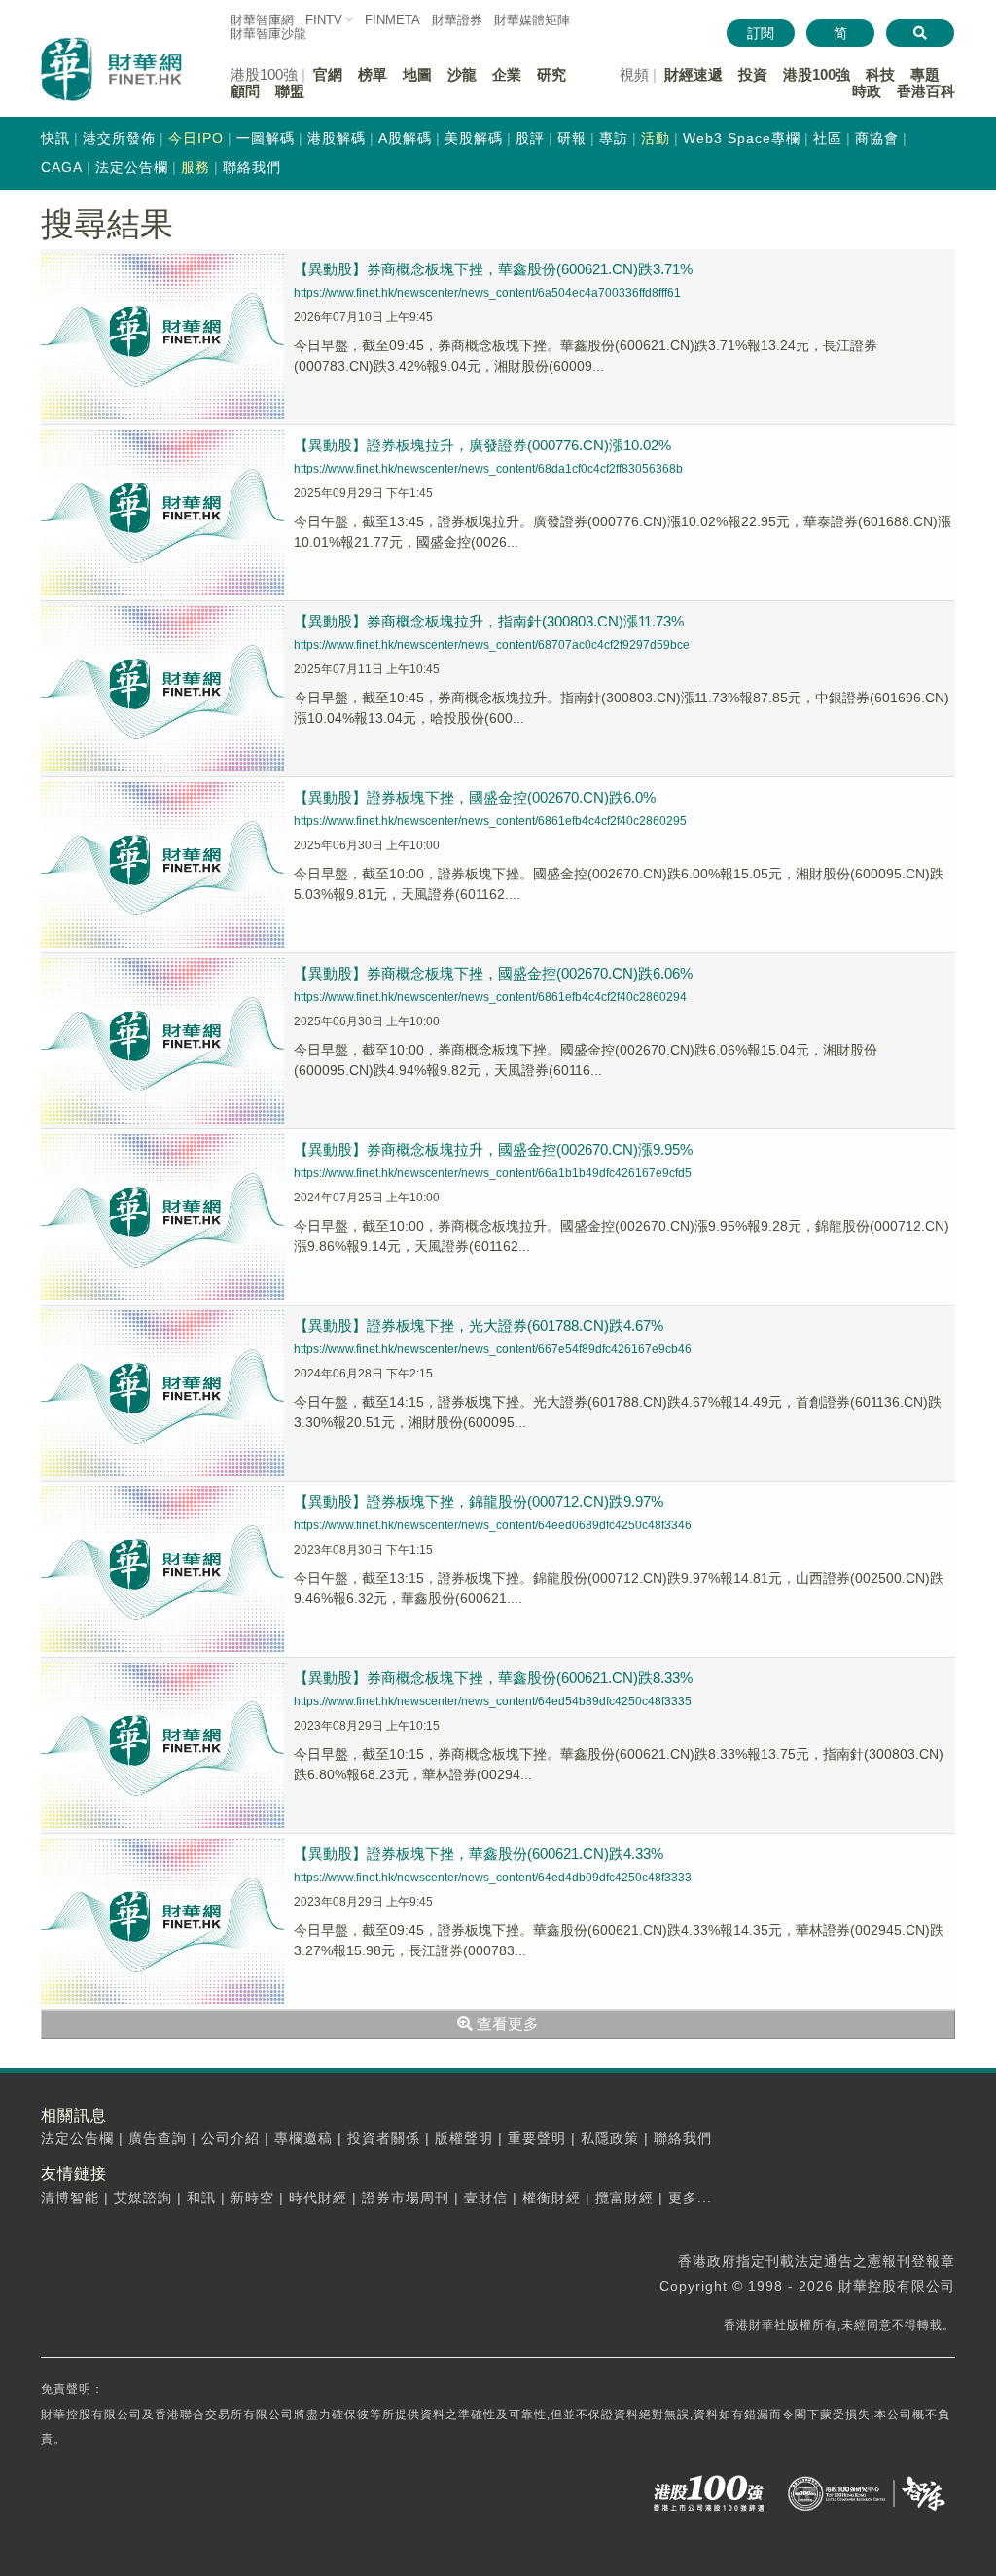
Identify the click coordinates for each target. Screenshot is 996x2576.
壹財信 (486, 2198)
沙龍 (462, 74)
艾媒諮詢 (143, 2198)
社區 (828, 138)
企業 (507, 74)
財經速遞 (694, 74)
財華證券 (457, 20)
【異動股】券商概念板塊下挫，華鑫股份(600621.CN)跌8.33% (493, 1678)
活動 (656, 138)
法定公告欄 (132, 167)
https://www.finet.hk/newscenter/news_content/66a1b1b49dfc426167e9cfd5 (493, 1173)
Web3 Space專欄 (742, 138)
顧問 (245, 91)
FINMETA (392, 20)
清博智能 (70, 2198)
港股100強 (817, 74)
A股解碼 (405, 138)
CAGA (62, 167)
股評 (530, 138)
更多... (690, 2198)
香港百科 (926, 91)
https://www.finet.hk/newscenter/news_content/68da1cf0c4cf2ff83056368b (488, 469)
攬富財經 (624, 2198)
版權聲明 (464, 2138)
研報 (572, 138)
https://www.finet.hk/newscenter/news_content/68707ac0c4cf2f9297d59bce (492, 645)
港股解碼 (337, 138)
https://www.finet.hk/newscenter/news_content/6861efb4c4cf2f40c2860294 (490, 997)
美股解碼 (474, 138)
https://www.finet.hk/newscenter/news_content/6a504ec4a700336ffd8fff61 (487, 293)
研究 (551, 74)
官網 (328, 74)
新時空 (252, 2198)
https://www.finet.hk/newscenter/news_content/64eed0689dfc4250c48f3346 (493, 1525)
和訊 (201, 2198)
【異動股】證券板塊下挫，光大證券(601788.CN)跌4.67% (479, 1325)
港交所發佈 (119, 138)
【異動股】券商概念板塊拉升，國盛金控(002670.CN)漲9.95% (493, 1149)
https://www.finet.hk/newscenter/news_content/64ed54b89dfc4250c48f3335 (493, 1701)
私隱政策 (610, 2138)
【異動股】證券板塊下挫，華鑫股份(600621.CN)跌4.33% (479, 1854)
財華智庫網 (262, 20)
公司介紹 (231, 2138)
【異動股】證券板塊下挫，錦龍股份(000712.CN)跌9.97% (479, 1502)
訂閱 (761, 33)
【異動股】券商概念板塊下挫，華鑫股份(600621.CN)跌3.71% (493, 269)
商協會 (877, 138)
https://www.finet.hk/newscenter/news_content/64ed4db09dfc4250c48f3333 (493, 1878)
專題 (925, 74)
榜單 (373, 74)
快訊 (55, 138)
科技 (880, 74)
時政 (867, 91)
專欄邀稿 (303, 2138)
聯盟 (290, 91)
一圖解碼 (266, 138)
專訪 (614, 138)
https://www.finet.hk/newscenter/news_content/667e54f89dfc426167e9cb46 (493, 1349)
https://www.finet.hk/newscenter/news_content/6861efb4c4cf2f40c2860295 (490, 821)
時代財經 (318, 2198)
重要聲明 (537, 2138)
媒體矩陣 (532, 20)
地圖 (417, 74)
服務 (196, 167)
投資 (753, 74)
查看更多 (506, 2024)
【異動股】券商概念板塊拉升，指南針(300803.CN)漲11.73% (489, 621)
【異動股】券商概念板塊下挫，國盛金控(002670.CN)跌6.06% (493, 973)
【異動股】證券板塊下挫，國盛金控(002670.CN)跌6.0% (475, 797)
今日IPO (196, 138)
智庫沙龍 (268, 34)
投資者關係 (384, 2138)
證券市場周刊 (406, 2198)
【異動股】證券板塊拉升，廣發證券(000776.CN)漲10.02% (482, 445)
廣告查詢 (158, 2138)
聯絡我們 (252, 167)
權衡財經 (551, 2198)
